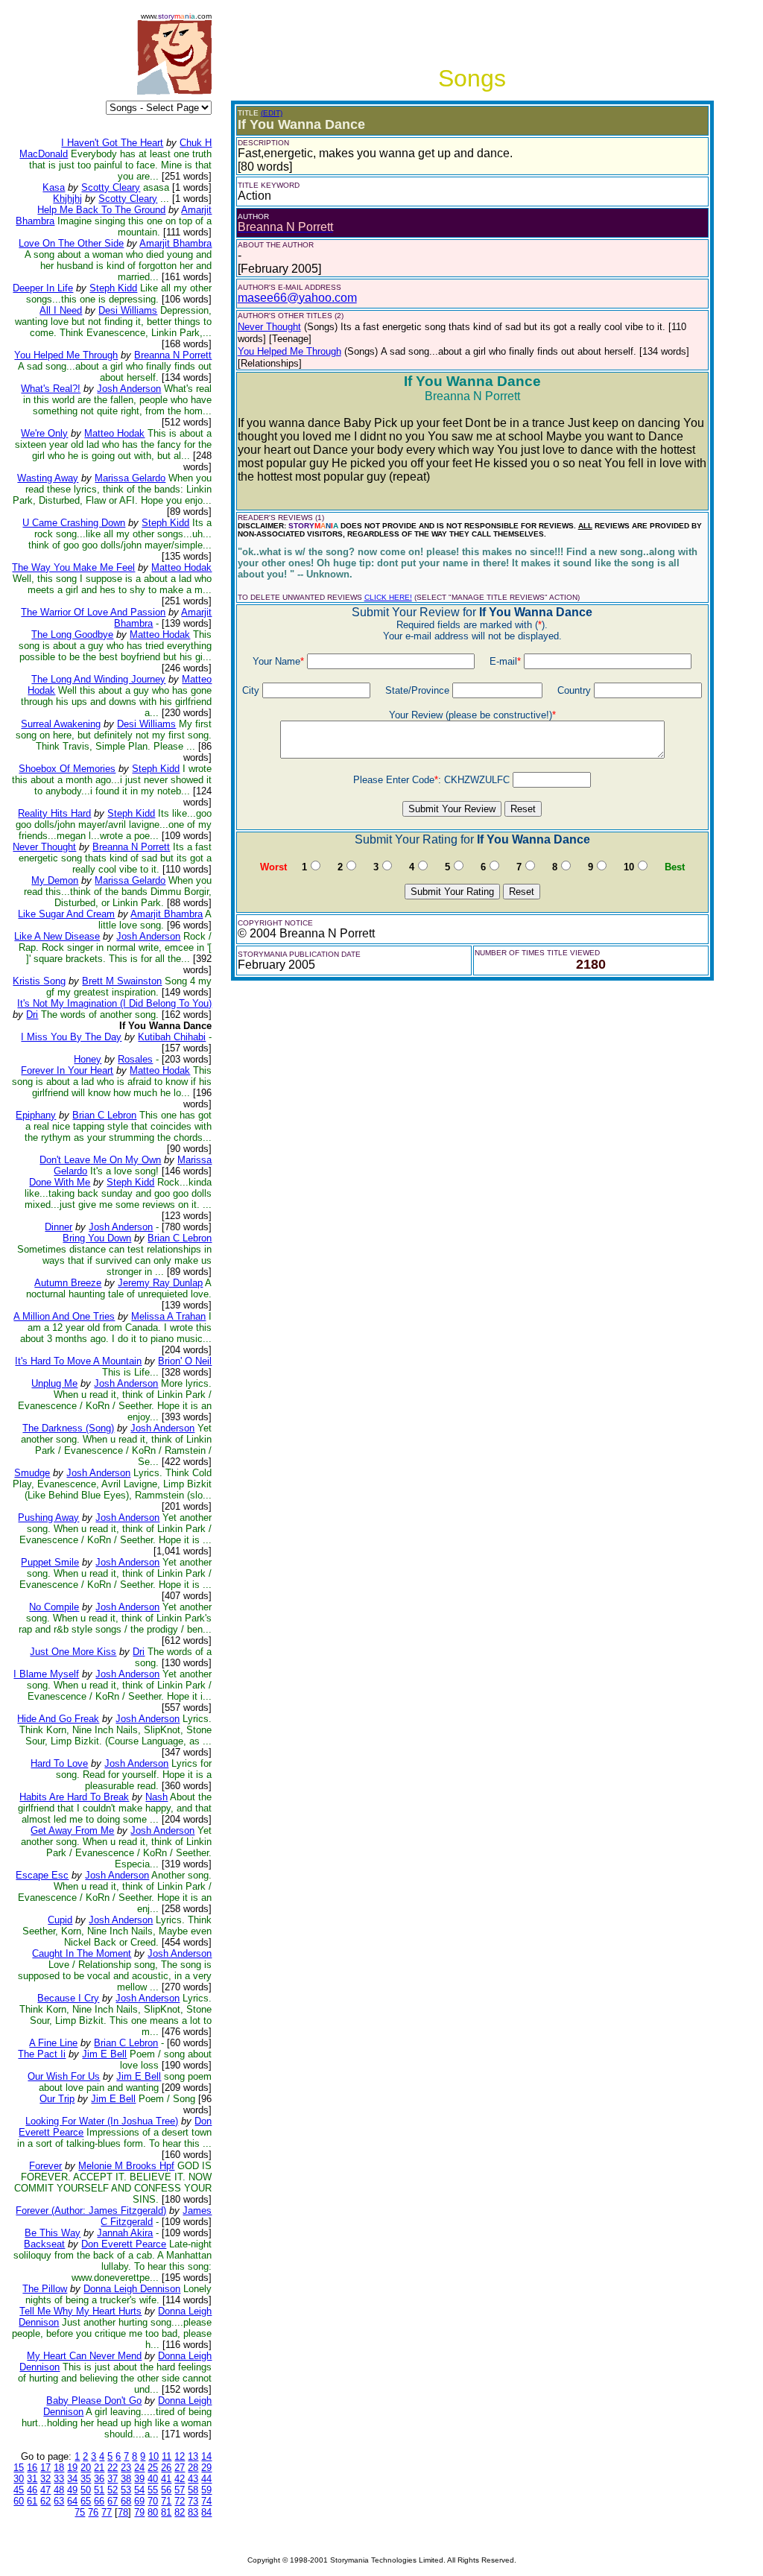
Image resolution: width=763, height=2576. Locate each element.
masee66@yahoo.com (297, 298)
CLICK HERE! (388, 597)
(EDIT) (272, 113)
